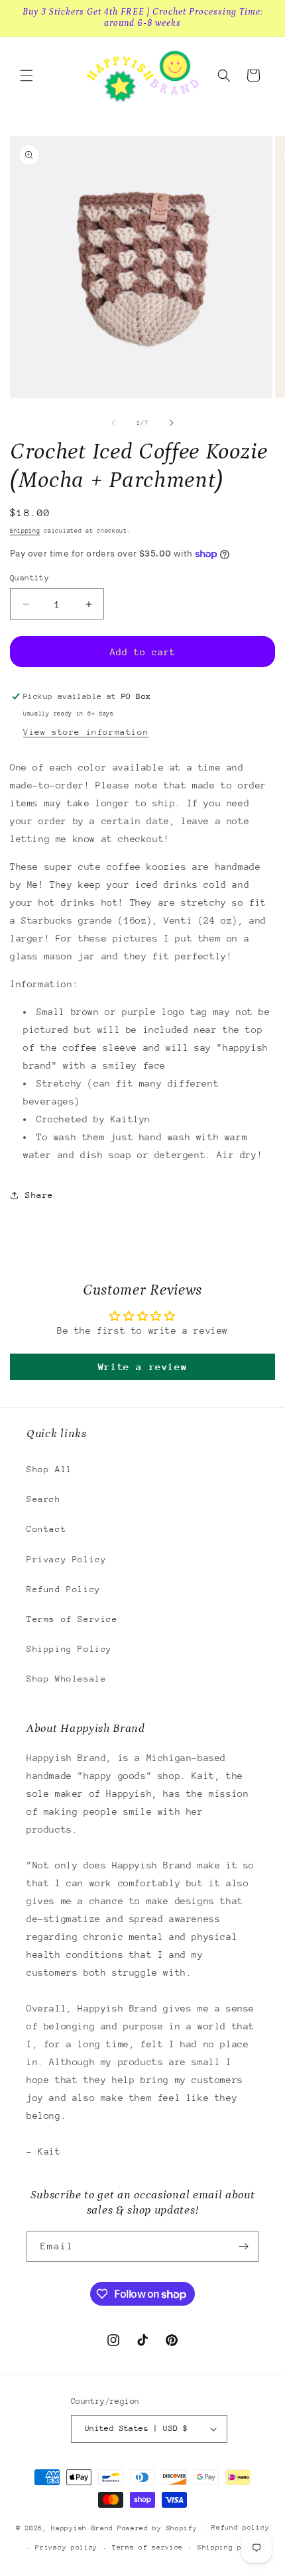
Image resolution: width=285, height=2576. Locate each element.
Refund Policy (64, 1589)
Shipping (25, 530)
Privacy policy (66, 2548)
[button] (27, 76)
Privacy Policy (66, 1559)
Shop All (49, 1469)
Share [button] (39, 1195)
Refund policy (240, 2528)
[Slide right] (172, 423)
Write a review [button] (142, 1367)
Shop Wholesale (66, 1679)
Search (44, 1499)
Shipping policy (231, 2548)
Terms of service (147, 2548)
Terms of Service (72, 1619)
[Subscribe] (243, 2246)
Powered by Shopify (157, 2528)
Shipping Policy (69, 1649)
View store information (86, 732)
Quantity (29, 578)
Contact (46, 1529)
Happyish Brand (82, 2528)
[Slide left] (113, 423)
